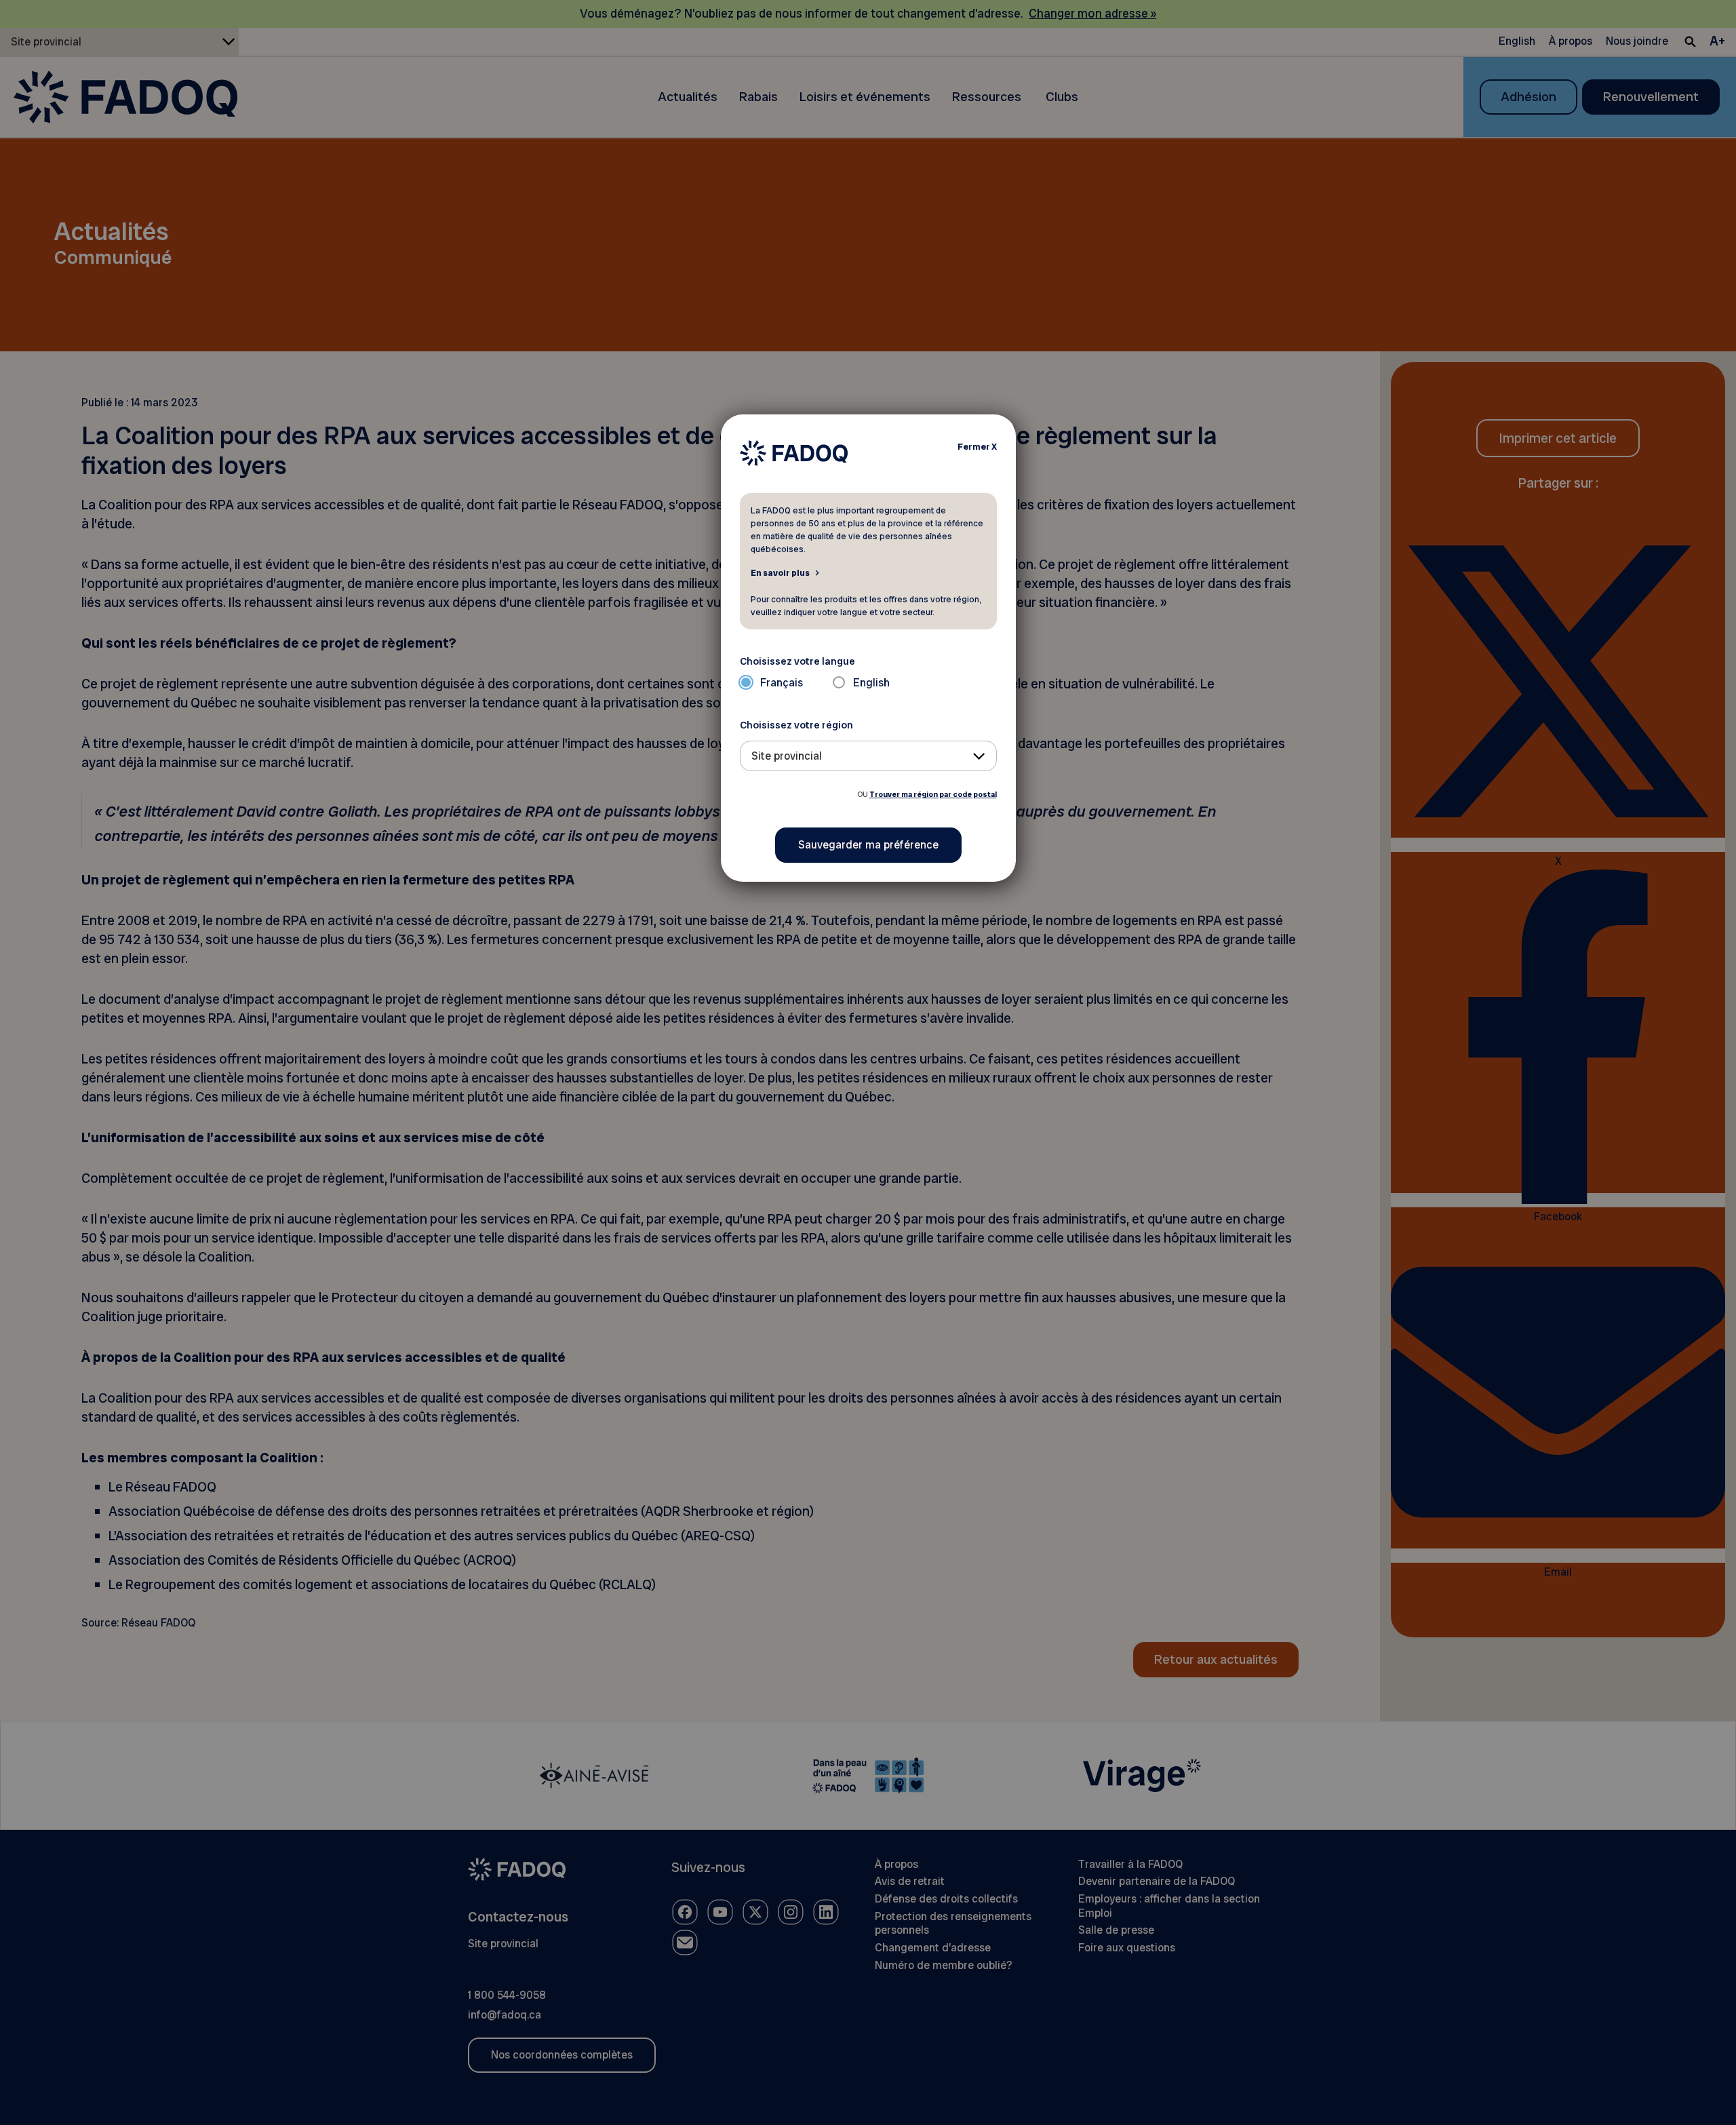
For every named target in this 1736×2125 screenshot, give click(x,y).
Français (782, 683)
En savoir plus (780, 572)
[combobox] (868, 756)
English (871, 683)
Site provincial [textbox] (787, 756)
